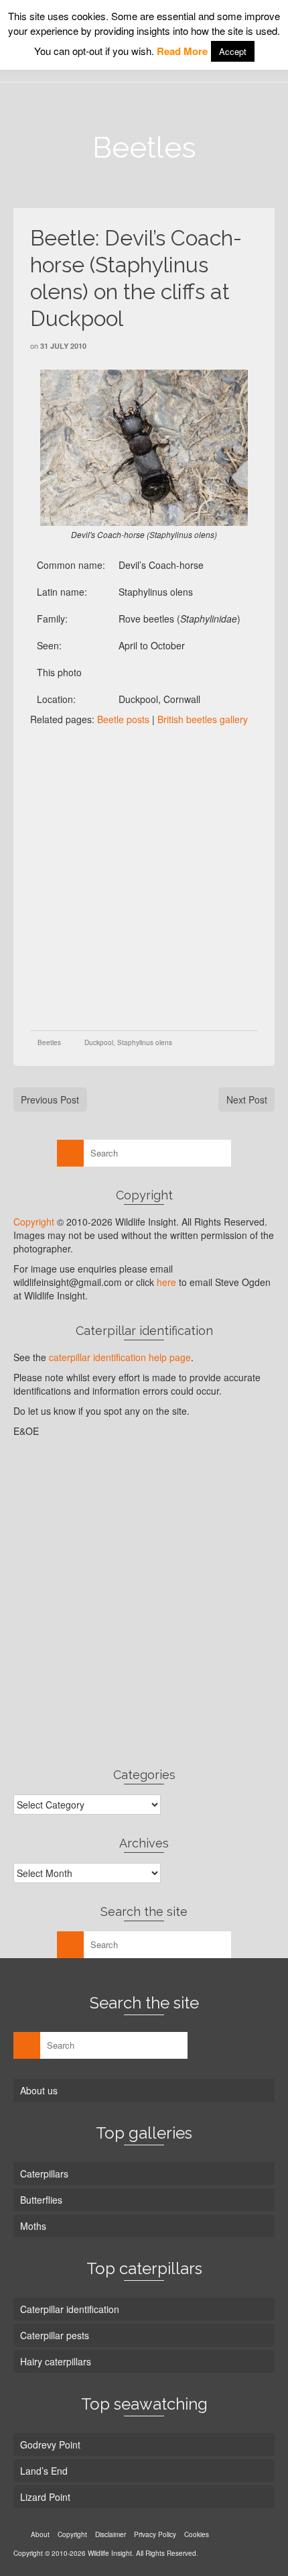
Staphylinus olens (145, 1042)
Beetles (49, 1042)
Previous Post (50, 1099)
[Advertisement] (144, 877)
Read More (182, 51)
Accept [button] (233, 51)
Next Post (247, 1099)
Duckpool (99, 1042)
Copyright (34, 1222)
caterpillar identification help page (120, 1357)
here (166, 1282)
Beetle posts (123, 719)
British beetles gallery (203, 719)
